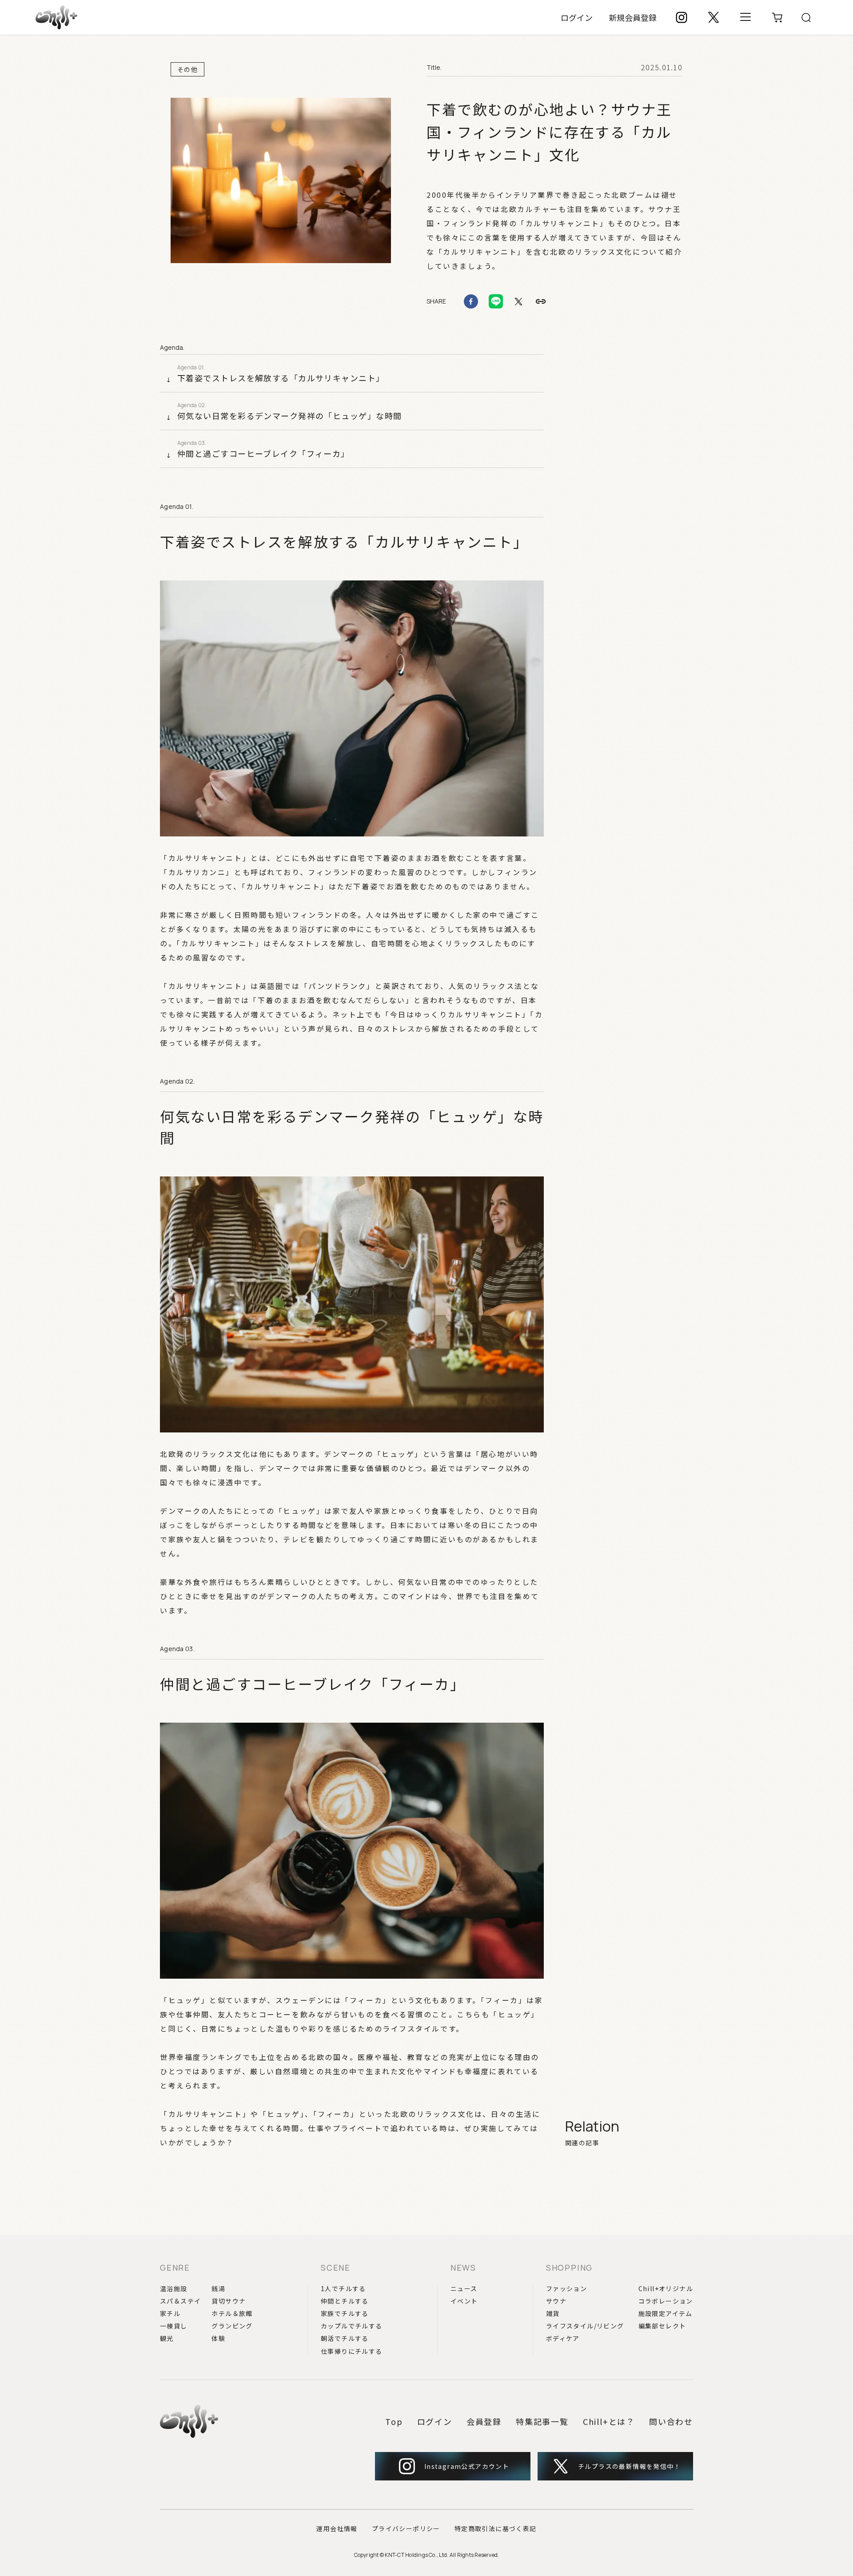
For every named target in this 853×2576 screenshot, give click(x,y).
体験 (218, 2338)
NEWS (463, 2268)
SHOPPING (569, 2268)
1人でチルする (343, 2288)
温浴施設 (174, 2288)
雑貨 (553, 2313)
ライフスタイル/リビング (585, 2326)
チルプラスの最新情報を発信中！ (629, 2466)
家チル (170, 2313)
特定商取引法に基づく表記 (496, 2528)
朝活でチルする (345, 2338)
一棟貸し (174, 2326)
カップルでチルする (352, 2326)
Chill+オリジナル (666, 2288)
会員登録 (484, 2421)
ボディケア (563, 2338)
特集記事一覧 (542, 2421)
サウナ (556, 2301)
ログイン (577, 17)
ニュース (464, 2288)
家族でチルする (345, 2313)
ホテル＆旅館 (232, 2313)
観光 (167, 2338)
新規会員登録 (633, 17)
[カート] (777, 17)
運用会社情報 (337, 2528)
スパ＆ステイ (180, 2301)
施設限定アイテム (666, 2313)
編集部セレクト (662, 2326)
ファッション (566, 2288)
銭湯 (218, 2288)
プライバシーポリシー (406, 2528)
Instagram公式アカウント (467, 2466)
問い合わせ (671, 2421)
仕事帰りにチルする (352, 2351)
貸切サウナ (229, 2301)
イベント (464, 2301)
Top (394, 2421)
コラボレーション (666, 2301)
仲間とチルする (345, 2301)
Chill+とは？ (609, 2421)
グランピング (232, 2326)
